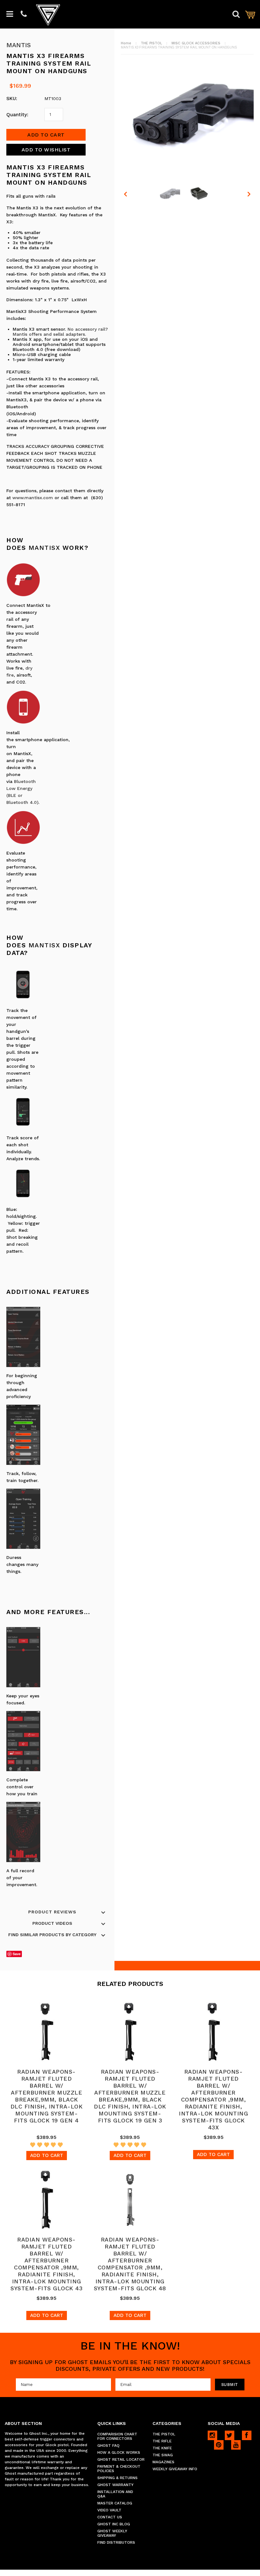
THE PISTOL (151, 43)
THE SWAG (163, 2455)
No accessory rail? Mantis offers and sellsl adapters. (60, 332)
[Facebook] (247, 2435)
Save (17, 1954)
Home (126, 43)
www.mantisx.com (33, 498)
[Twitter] (230, 2435)
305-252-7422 (24, 14)
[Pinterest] (219, 2445)
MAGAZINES (163, 2462)
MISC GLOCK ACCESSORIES (196, 43)
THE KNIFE (162, 2448)
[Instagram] (212, 2435)
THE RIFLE (162, 2441)
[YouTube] (236, 2445)
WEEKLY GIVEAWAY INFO (175, 2469)
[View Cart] (250, 14)
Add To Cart (47, 2155)
